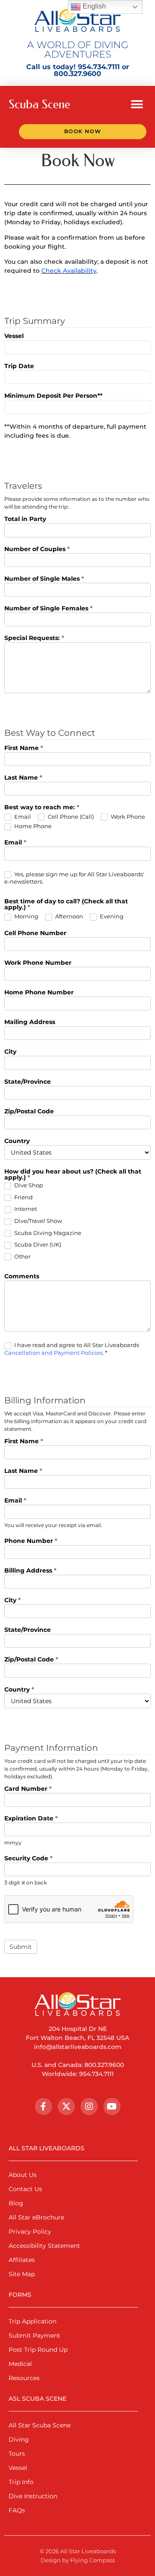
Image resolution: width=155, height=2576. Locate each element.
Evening (111, 916)
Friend (23, 1197)
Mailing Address (30, 1022)
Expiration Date (31, 1819)
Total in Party (25, 519)
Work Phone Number (38, 963)
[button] (137, 104)
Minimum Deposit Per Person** (53, 396)
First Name (24, 748)
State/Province (28, 1082)
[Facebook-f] (43, 2107)
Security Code (28, 1859)
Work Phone (127, 817)
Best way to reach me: (42, 808)
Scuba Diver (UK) (37, 1244)
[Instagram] (89, 2107)
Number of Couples (37, 549)
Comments (22, 1277)
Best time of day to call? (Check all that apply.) (66, 905)
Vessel (14, 336)
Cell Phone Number (35, 933)
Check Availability (69, 271)
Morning (26, 916)
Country (17, 1141)
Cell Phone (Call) (70, 817)
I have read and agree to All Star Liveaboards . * (72, 1349)
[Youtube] (112, 2107)
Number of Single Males (44, 579)
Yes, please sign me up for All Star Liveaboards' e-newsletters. (74, 878)
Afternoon (68, 916)
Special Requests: (34, 638)
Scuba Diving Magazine (47, 1233)
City (10, 1052)
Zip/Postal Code (29, 1112)
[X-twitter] (66, 2107)
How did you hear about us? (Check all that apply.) (73, 1175)
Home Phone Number (39, 993)
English (93, 6)
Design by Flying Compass (78, 2560)
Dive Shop (28, 1185)
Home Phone (32, 826)
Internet (25, 1209)
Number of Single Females (48, 609)
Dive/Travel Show (37, 1221)
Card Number (28, 1789)
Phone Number (31, 1541)
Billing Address (30, 1571)
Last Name (23, 778)
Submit (21, 1947)
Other (22, 1256)
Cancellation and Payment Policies (53, 1353)
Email (22, 817)
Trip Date (19, 366)
